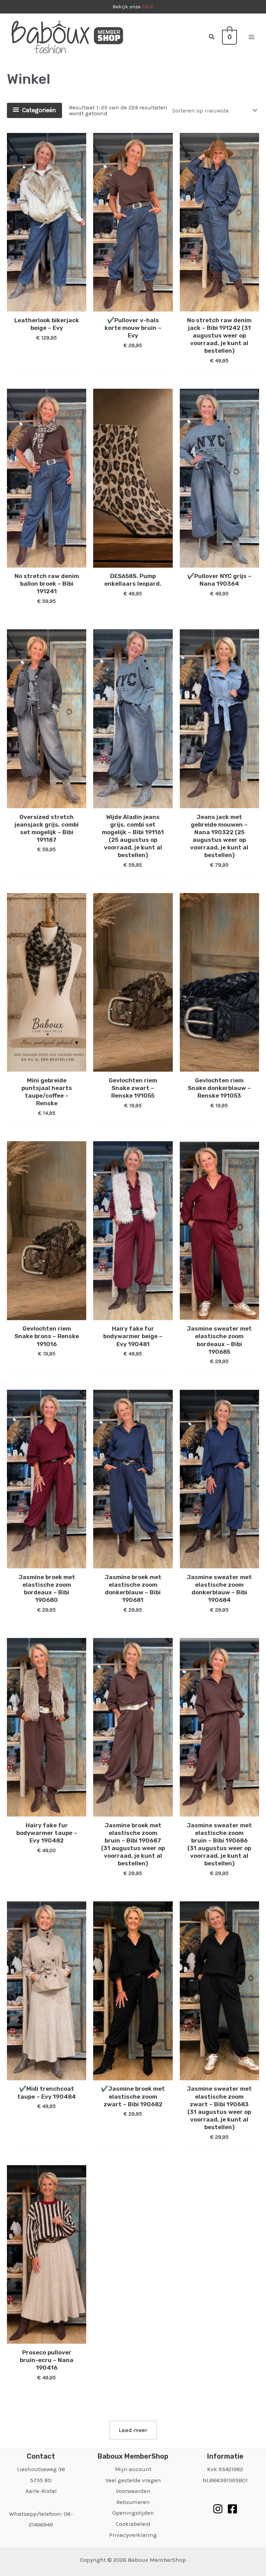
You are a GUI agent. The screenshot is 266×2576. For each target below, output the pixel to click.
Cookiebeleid (133, 2524)
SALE (148, 7)
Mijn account (133, 2469)
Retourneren (133, 2502)
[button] (212, 37)
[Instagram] (218, 2509)
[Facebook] (232, 2509)
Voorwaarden (133, 2491)
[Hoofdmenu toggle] (251, 37)
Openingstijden (133, 2513)
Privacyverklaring (133, 2535)
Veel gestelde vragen (133, 2480)
